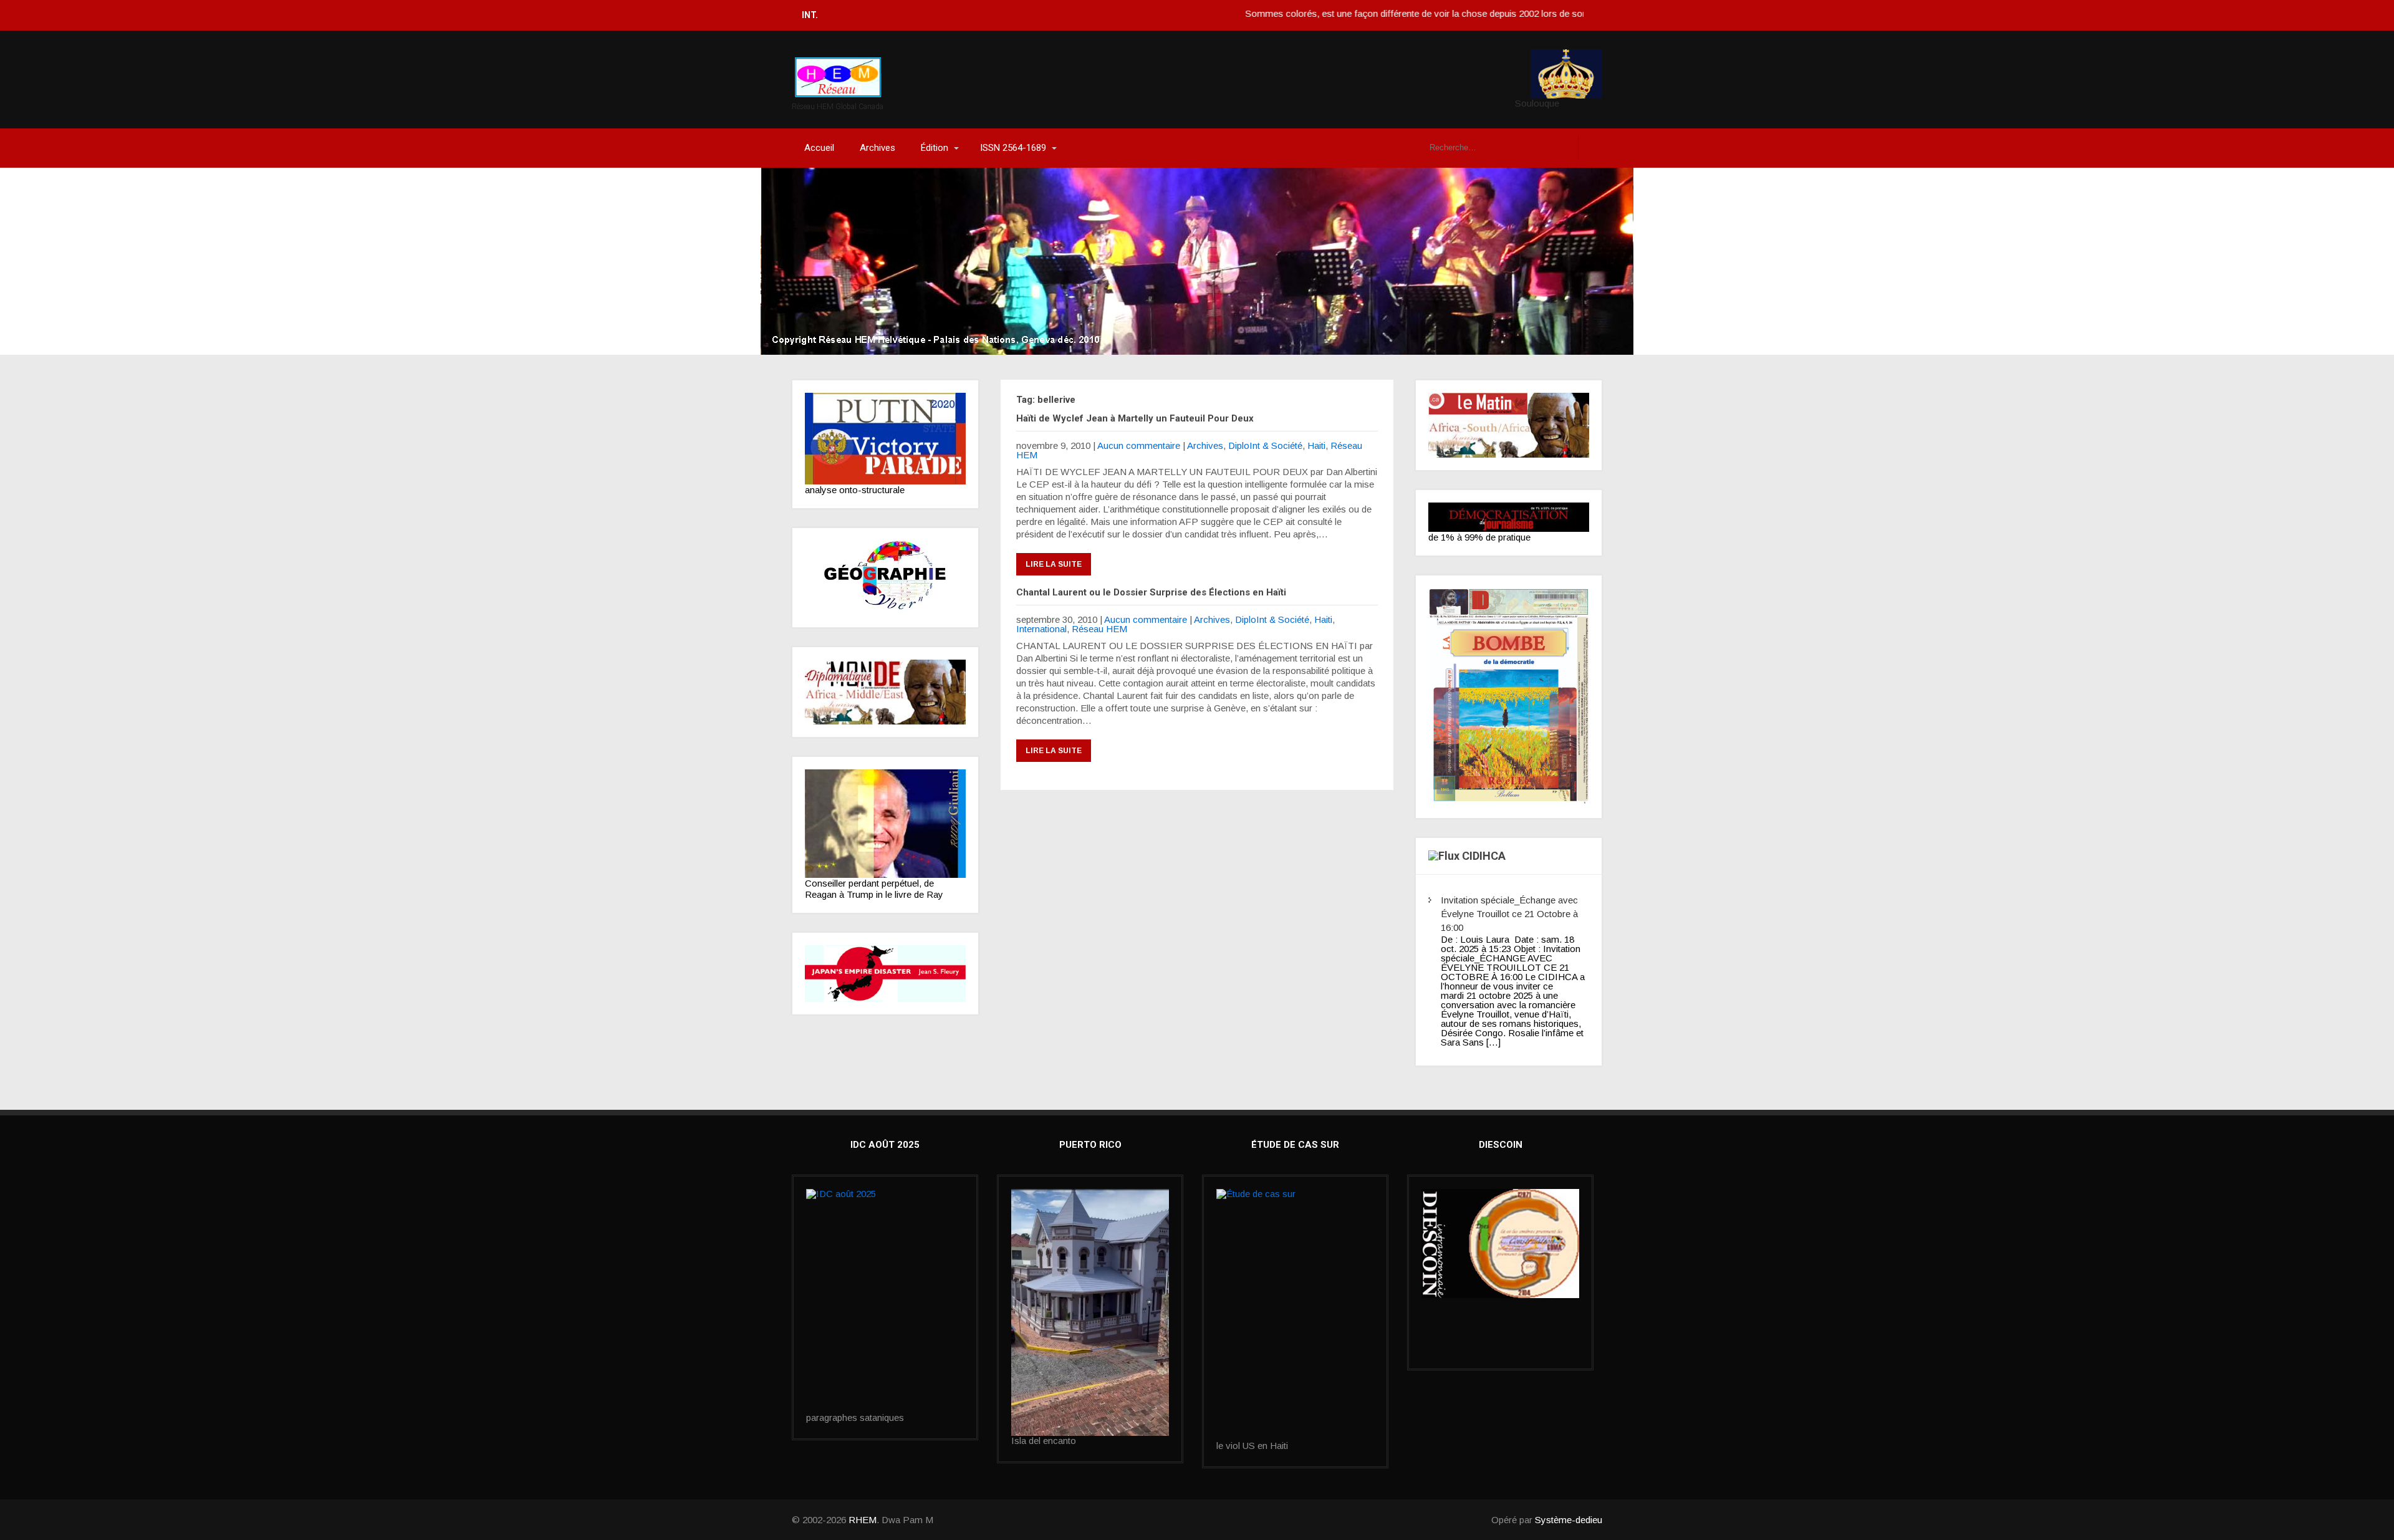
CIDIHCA (1484, 856)
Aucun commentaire (1139, 445)
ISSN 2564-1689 (1013, 148)
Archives (877, 148)
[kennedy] (885, 439)
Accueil (819, 148)
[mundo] (885, 692)
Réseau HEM (1099, 629)
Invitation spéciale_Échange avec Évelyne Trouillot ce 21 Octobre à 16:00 (1509, 914)
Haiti (1316, 445)
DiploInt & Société (1265, 445)
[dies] (885, 974)
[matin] (1509, 425)
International (1041, 629)
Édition (935, 148)
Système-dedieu (1569, 1520)
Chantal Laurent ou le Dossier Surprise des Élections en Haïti (1151, 592)
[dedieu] (1509, 517)
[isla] (1090, 1312)
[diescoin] (1500, 1244)
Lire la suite (1054, 564)
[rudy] (885, 824)
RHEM (863, 1520)
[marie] (1295, 1315)
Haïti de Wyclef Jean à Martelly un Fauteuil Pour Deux (1135, 418)
